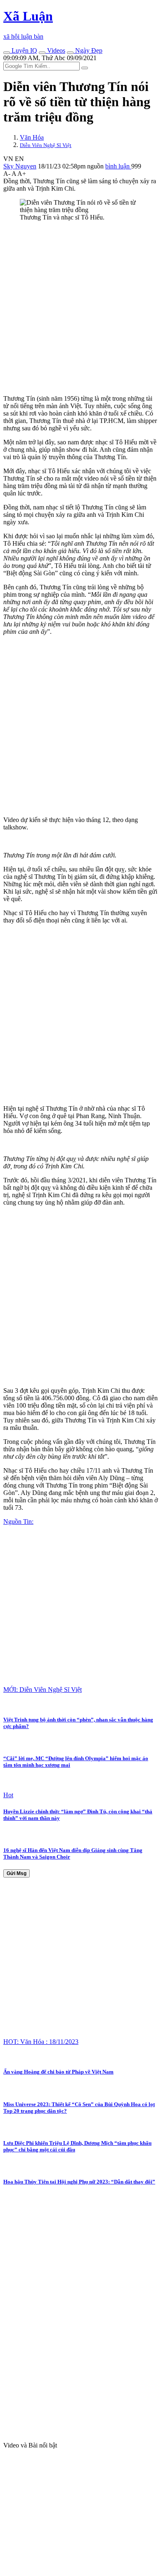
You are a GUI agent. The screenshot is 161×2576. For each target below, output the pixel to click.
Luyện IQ (24, 50)
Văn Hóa (32, 137)
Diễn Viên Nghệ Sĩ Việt (46, 145)
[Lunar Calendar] (70, 53)
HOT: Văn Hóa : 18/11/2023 (41, 2042)
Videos (55, 50)
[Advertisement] (80, 308)
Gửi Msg (17, 1873)
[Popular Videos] (42, 53)
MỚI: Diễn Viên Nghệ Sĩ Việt (43, 1690)
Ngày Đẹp (88, 50)
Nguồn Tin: (18, 1522)
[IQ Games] (7, 53)
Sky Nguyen (20, 166)
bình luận (118, 166)
